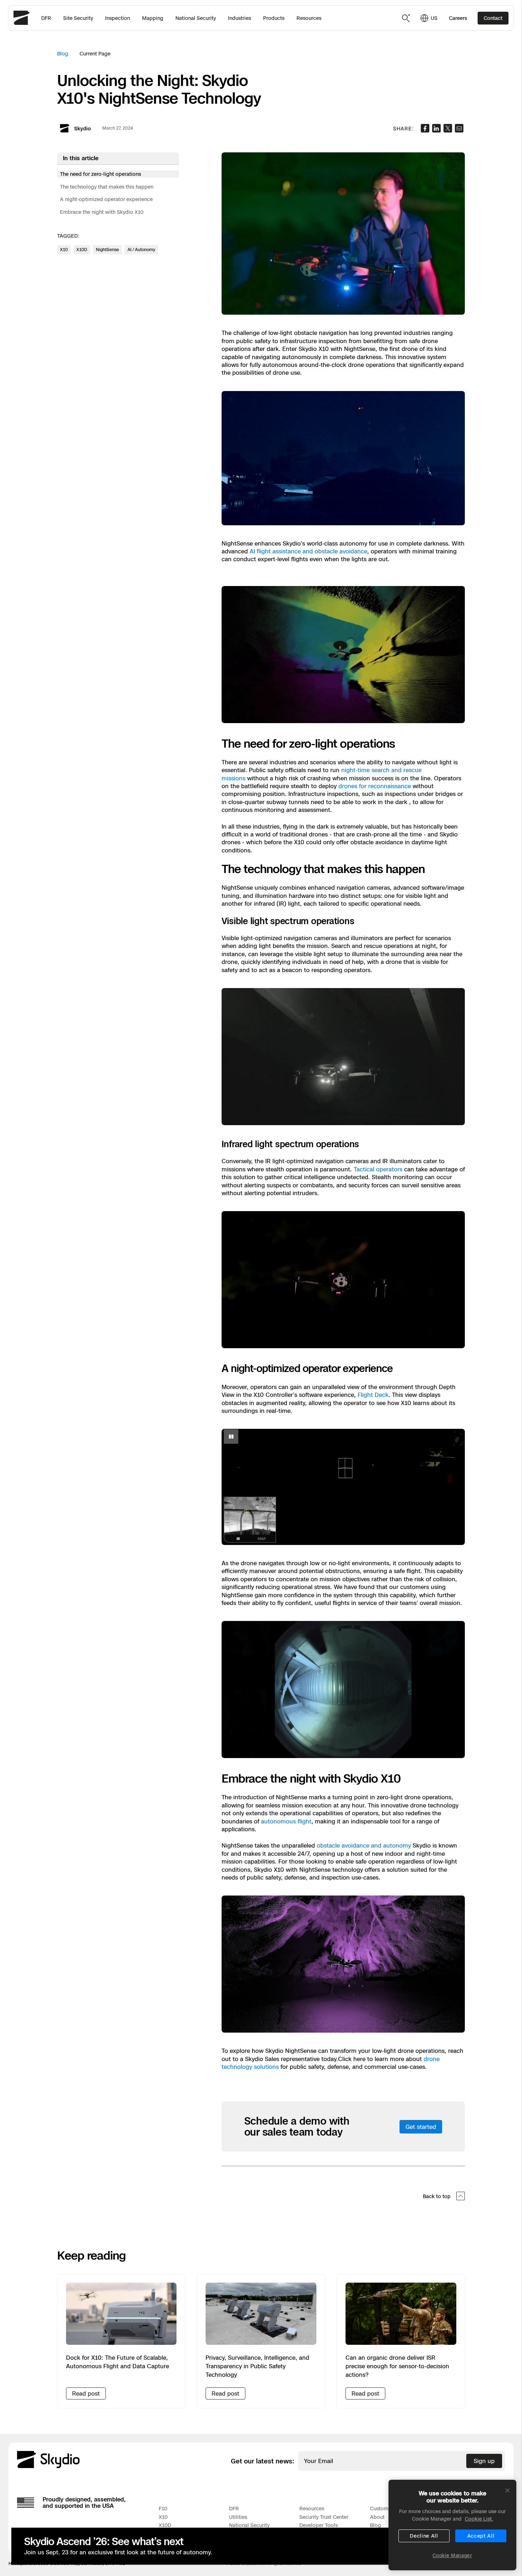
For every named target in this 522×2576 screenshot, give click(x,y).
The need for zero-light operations (100, 174)
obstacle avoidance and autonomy (364, 1845)
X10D (165, 2525)
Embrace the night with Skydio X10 (102, 212)
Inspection (118, 18)
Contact (493, 18)
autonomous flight (286, 1821)
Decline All (424, 2536)
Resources (309, 18)
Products (274, 18)
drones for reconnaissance (375, 786)
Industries (240, 18)
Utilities (238, 2517)
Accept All (481, 2536)
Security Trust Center (324, 2517)
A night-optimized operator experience (106, 199)
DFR (46, 18)
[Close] (507, 2490)
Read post (86, 2393)
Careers (458, 18)
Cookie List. (479, 2519)
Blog (63, 53)
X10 (163, 2517)
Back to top (437, 2196)
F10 (163, 2508)
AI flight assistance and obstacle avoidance (308, 551)
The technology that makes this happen (107, 187)
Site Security (78, 18)
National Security (196, 18)
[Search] (406, 18)
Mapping (153, 18)
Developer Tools (319, 2525)
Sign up (484, 2461)
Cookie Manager (452, 2555)
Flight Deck (373, 1395)
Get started (421, 2127)
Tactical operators (378, 1169)
